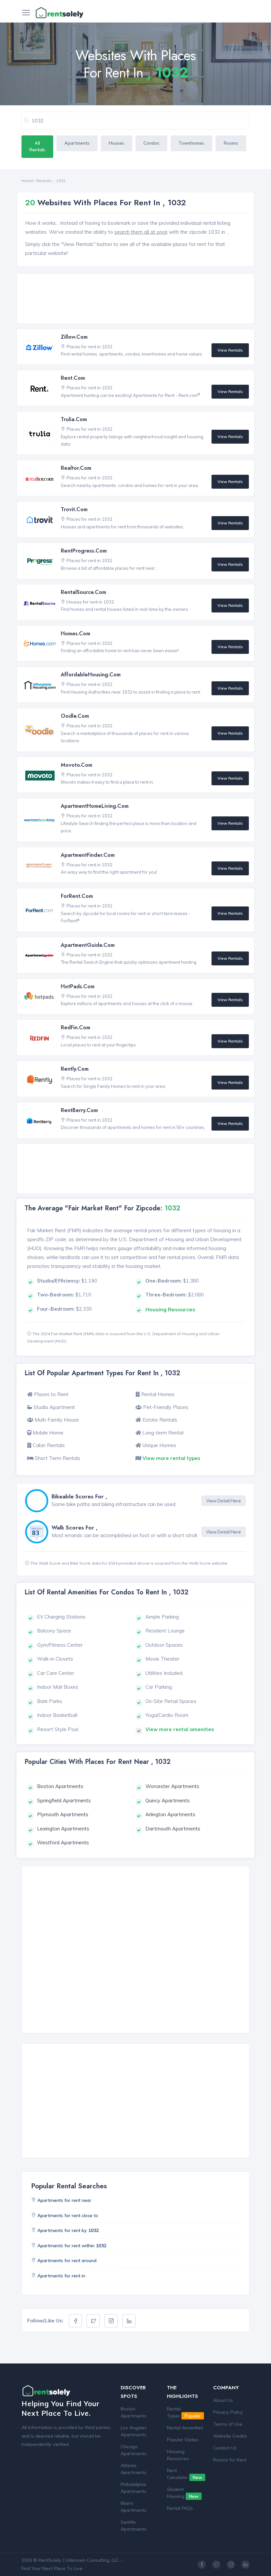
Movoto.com (77, 765)
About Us (223, 2400)
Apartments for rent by (68, 2230)
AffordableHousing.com (91, 675)
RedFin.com (76, 1027)
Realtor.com (76, 468)
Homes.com (76, 633)
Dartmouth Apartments (173, 1829)
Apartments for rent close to (68, 2215)
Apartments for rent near (64, 2200)
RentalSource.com (83, 592)
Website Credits (230, 2436)
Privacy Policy (228, 2412)
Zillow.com (74, 337)
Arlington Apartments (170, 1814)
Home (27, 181)
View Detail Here (224, 1501)
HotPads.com (78, 986)
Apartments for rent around (67, 2260)
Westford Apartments (63, 1843)
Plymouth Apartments (63, 1814)
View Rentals (230, 350)
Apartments (77, 143)
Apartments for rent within (72, 2246)
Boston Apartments (60, 1786)
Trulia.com (74, 419)
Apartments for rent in (61, 2276)
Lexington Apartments (63, 1829)
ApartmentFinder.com (88, 855)
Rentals (44, 181)
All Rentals (37, 146)
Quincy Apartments (168, 1800)
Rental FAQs (180, 2508)
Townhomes (191, 143)
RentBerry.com (79, 1110)
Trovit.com (74, 509)
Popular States (183, 2440)
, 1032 (60, 181)
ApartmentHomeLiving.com (95, 806)
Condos (151, 143)
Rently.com (75, 1069)
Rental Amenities (185, 2428)
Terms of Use (228, 2424)
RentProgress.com (84, 551)
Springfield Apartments (64, 1800)
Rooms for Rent (230, 2460)
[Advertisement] (137, 299)
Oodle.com (75, 716)
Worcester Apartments (172, 1786)
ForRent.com (77, 896)
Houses (116, 143)
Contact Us (225, 2448)
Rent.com (73, 378)
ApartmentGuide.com (88, 945)
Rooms (231, 143)
